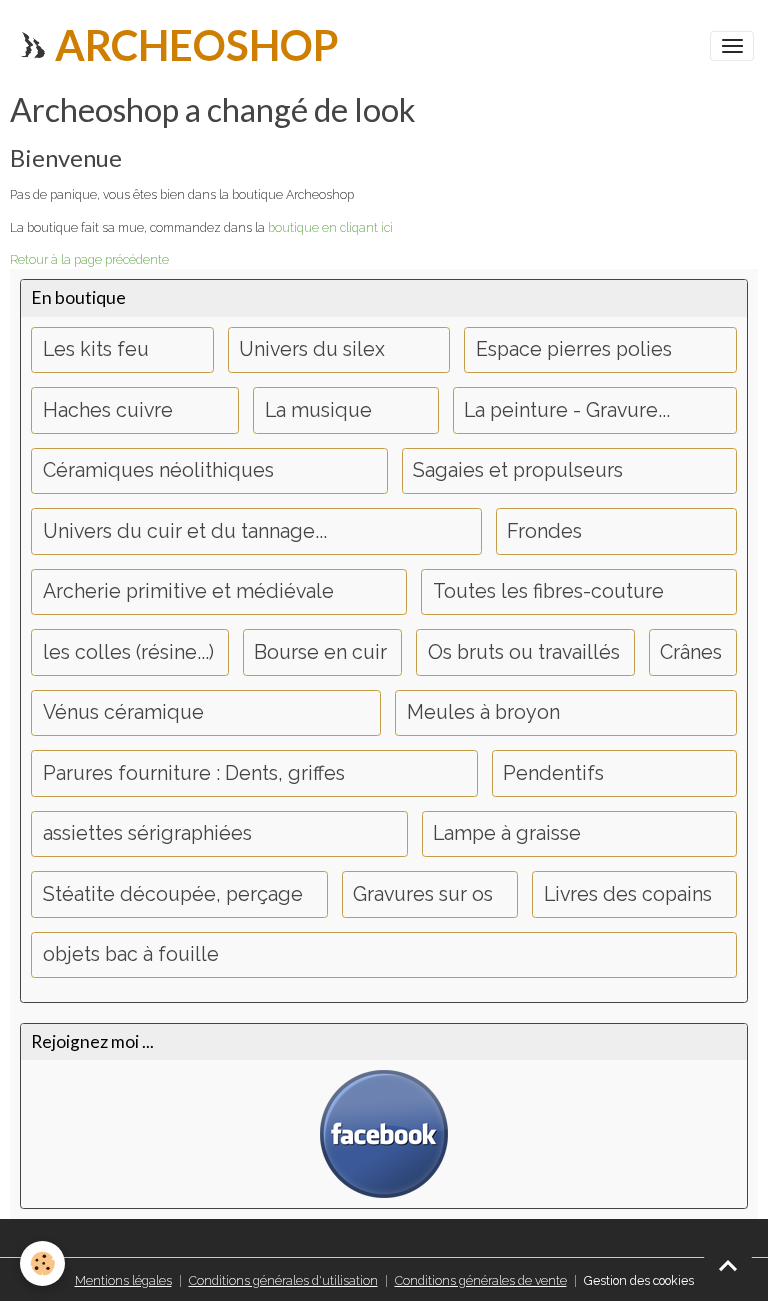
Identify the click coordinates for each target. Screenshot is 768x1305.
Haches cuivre (108, 410)
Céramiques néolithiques (158, 470)
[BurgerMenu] (732, 46)
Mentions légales (123, 1280)
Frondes (544, 531)
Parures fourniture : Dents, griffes (194, 773)
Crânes (691, 652)
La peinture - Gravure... (567, 410)
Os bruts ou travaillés (524, 652)
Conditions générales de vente (481, 1280)
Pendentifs (553, 773)
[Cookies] (42, 1263)
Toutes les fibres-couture (548, 591)
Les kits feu (96, 349)
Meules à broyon (483, 712)
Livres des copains (628, 894)
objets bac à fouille (131, 954)
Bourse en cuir (320, 652)
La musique (318, 410)
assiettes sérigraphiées (147, 833)
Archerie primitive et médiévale (188, 591)
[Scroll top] (728, 1265)
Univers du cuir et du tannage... (185, 531)
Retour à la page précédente (89, 259)
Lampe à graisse (507, 833)
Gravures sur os (423, 894)
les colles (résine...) (128, 652)
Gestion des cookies (639, 1280)
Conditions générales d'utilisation (283, 1280)
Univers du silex (312, 349)
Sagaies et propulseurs (518, 470)
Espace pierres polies (574, 349)
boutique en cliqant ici (330, 227)
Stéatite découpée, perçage (173, 894)
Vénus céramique (123, 712)
